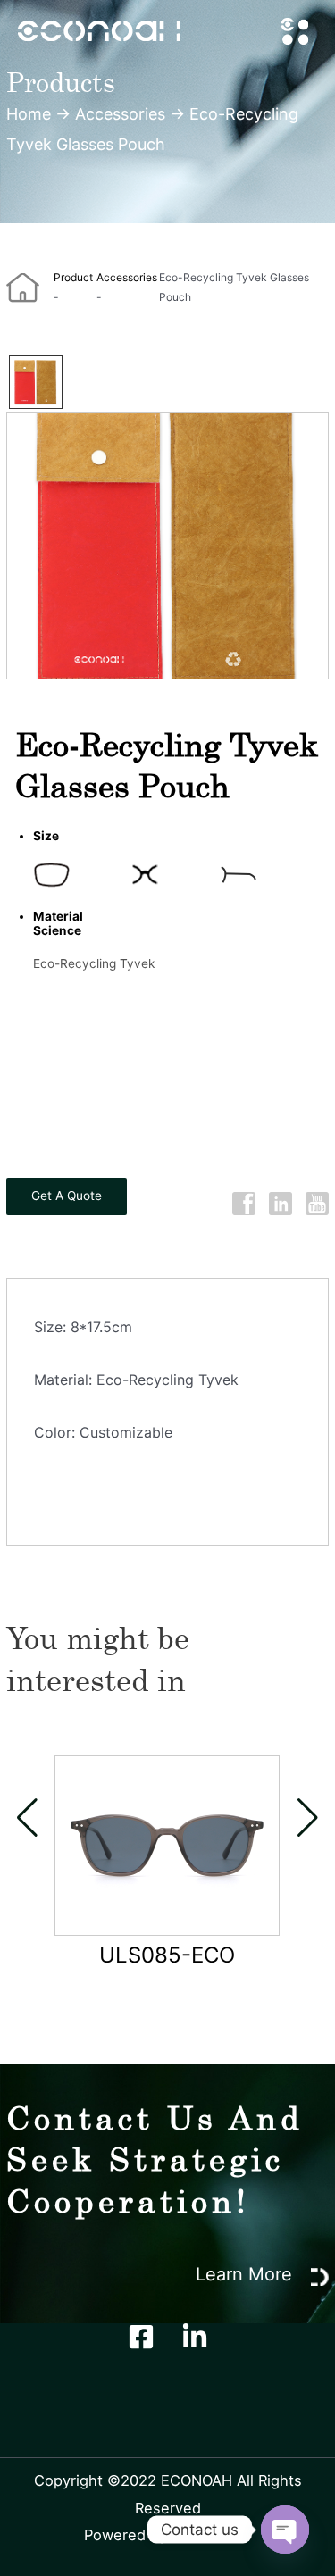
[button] (27, 1818)
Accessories (120, 114)
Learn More (247, 2274)
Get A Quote (67, 1196)
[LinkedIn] (195, 2337)
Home (29, 114)
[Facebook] (141, 2337)
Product (73, 277)
